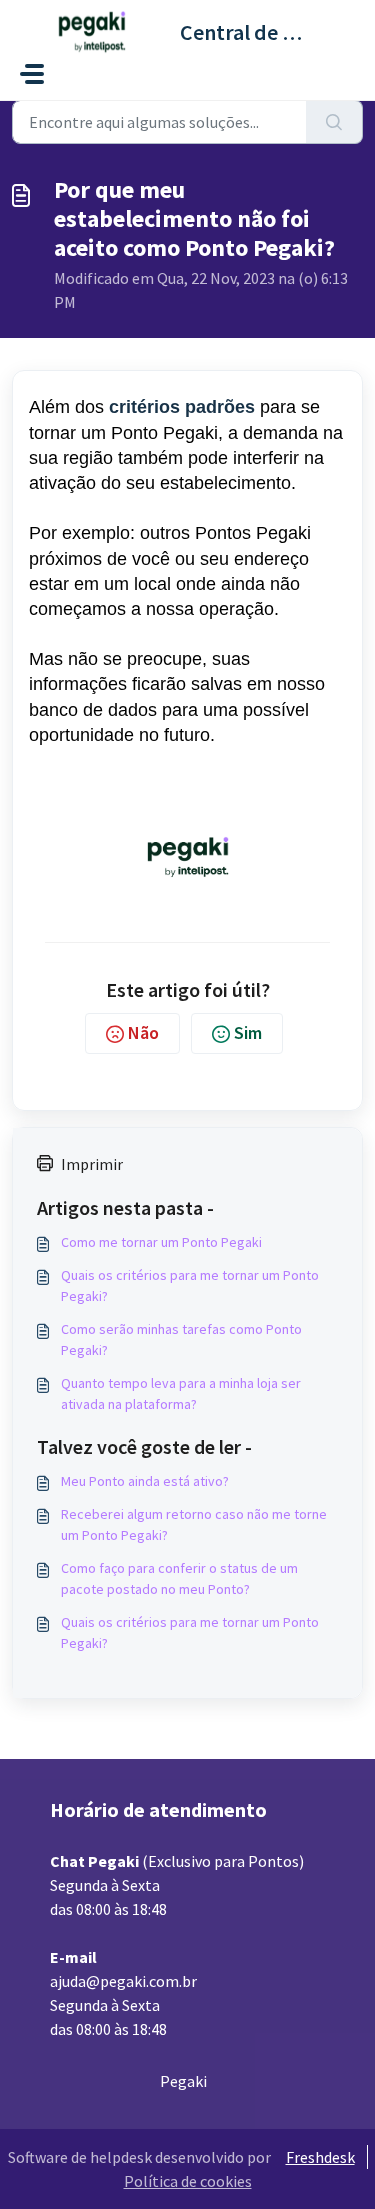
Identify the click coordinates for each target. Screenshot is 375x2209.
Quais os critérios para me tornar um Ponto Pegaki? (190, 1285)
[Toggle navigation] (32, 74)
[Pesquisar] (334, 122)
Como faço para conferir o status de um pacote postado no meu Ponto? (179, 1578)
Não (143, 1032)
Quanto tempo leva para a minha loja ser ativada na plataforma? (181, 1393)
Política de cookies (188, 2181)
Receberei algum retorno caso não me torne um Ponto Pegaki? (194, 1524)
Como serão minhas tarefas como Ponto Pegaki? (181, 1339)
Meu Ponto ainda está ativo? (145, 1481)
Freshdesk (320, 2157)
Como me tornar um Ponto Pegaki (161, 1242)
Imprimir (92, 1164)
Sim (248, 1032)
